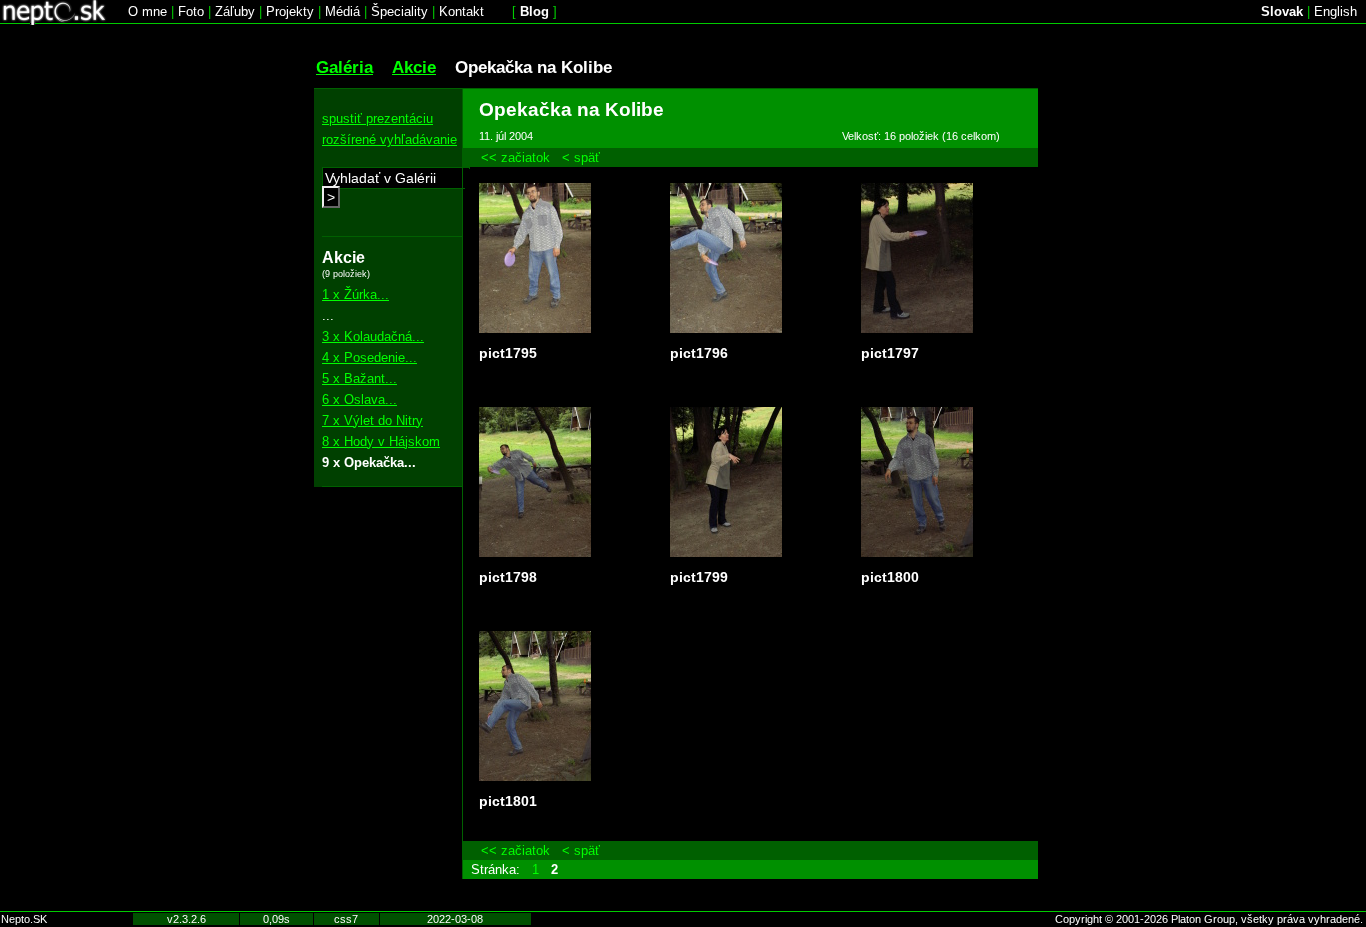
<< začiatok (515, 157)
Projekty (290, 11)
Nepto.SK (24, 919)
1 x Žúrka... (355, 294)
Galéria (344, 67)
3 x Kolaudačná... (373, 336)
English (1335, 11)
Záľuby (235, 11)
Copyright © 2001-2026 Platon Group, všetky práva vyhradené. (1209, 919)
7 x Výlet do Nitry (372, 420)
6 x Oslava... (359, 399)
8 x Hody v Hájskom (381, 441)
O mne (147, 11)
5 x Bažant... (359, 378)
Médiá (342, 11)
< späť (581, 157)
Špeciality (399, 11)
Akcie (414, 67)
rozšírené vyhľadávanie (389, 139)
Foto (191, 11)
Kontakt (461, 11)
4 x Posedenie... (369, 357)
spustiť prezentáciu (377, 118)
